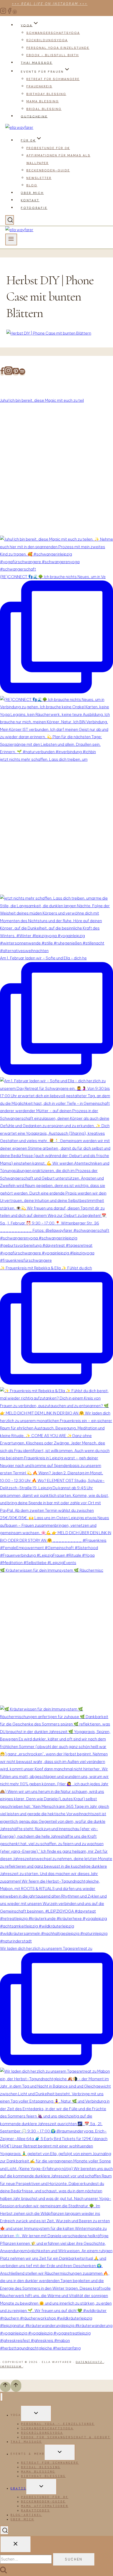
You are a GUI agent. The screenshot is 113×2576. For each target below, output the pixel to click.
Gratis (18, 2488)
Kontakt (30, 200)
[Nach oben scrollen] (5, 2387)
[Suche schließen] (16, 2544)
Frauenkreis (39, 86)
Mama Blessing (43, 101)
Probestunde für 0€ (48, 148)
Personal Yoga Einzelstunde (58, 48)
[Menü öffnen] (11, 239)
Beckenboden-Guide (48, 170)
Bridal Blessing (44, 109)
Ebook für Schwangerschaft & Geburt (66, 2437)
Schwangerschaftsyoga (53, 33)
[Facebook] (9, 13)
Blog (32, 185)
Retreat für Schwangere (53, 79)
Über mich (32, 193)
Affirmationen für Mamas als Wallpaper (58, 159)
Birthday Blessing (46, 94)
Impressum (12, 2366)
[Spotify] (22, 373)
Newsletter (39, 178)
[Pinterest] (15, 13)
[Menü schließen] (1, 2397)
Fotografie (34, 208)
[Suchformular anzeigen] (10, 220)
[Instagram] (3, 13)
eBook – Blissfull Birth (53, 55)
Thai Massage (37, 63)
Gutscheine (34, 116)
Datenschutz (90, 2362)
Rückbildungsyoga (47, 40)
